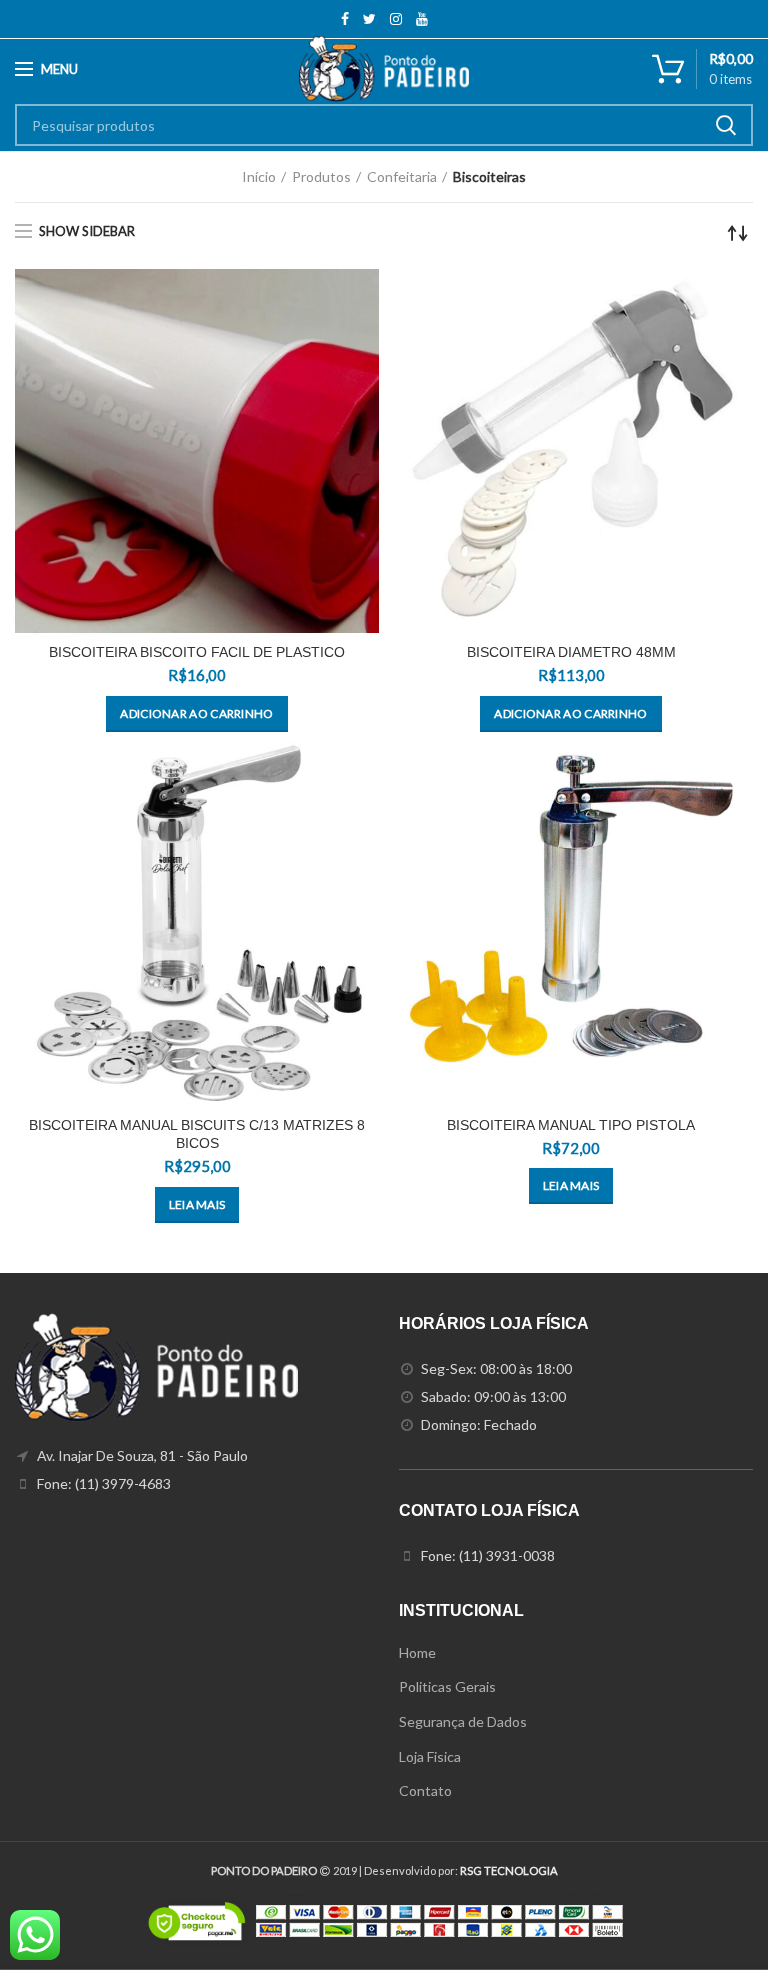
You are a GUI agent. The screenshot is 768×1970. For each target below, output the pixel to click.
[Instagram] (396, 19)
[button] (196, 714)
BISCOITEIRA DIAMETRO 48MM (571, 652)
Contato (425, 1790)
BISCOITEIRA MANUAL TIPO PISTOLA (571, 1125)
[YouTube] (422, 19)
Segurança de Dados (463, 1721)
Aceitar (383, 1936)
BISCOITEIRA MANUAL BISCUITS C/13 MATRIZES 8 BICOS (197, 1134)
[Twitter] (369, 19)
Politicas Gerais (447, 1686)
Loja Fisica (430, 1756)
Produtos (321, 176)
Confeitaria (402, 176)
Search (726, 125)
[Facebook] (345, 19)
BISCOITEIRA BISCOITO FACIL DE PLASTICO (197, 652)
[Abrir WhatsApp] (718, 1919)
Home (417, 1652)
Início (259, 176)
